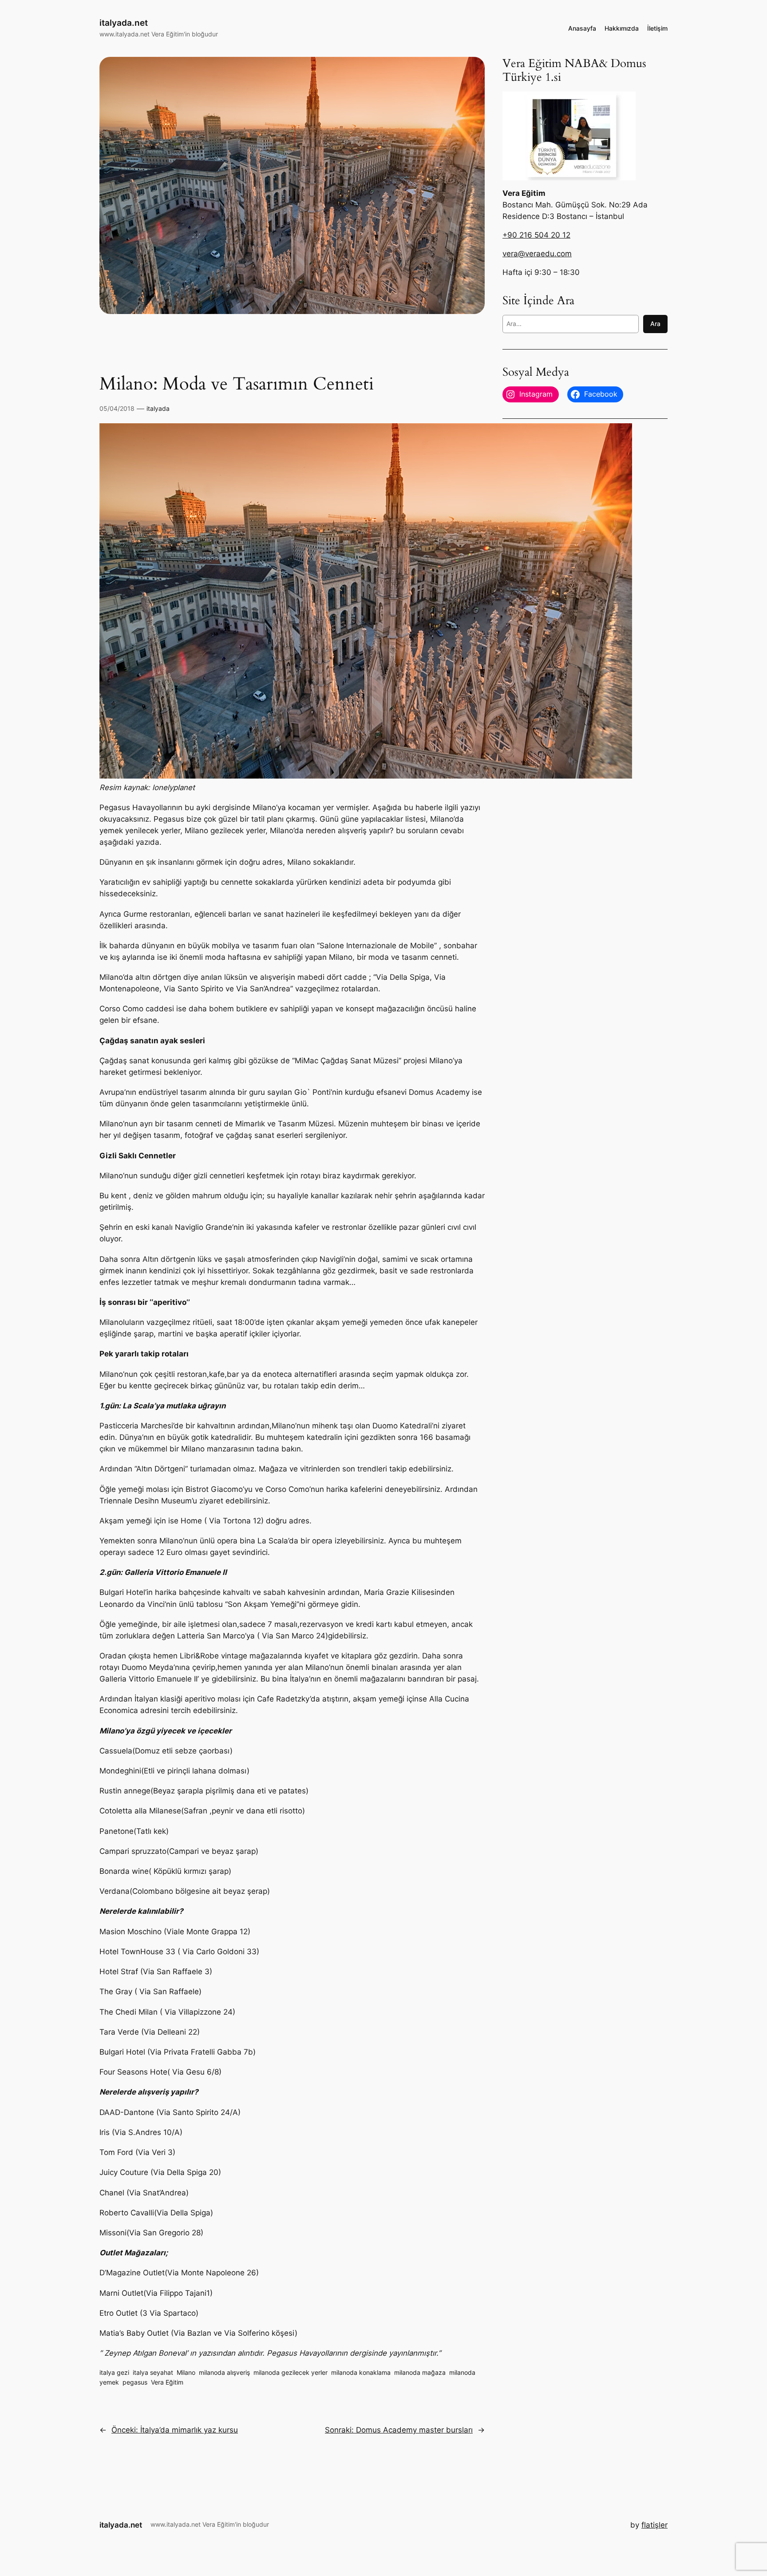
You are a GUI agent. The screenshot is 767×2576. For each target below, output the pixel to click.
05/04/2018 (117, 408)
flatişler (654, 2525)
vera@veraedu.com (537, 254)
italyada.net (124, 23)
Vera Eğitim (167, 2382)
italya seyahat (153, 2372)
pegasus (135, 2382)
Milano (186, 2372)
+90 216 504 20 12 (536, 235)
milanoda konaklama (361, 2372)
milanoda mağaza (420, 2372)
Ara (655, 324)
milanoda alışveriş (224, 2372)
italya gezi (114, 2372)
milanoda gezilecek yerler (291, 2372)
